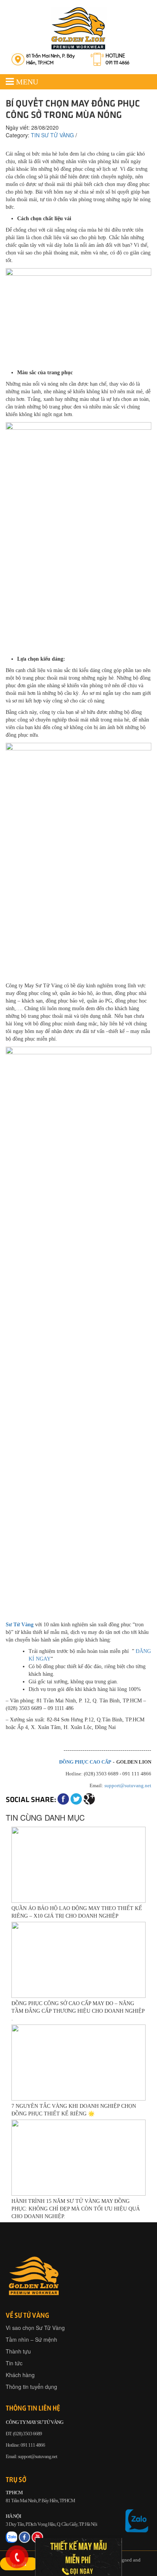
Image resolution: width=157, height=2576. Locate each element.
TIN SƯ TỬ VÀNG (52, 135)
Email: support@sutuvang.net (31, 2456)
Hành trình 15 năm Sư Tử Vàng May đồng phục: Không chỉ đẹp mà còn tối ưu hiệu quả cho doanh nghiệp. (76, 2209)
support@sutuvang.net (128, 1785)
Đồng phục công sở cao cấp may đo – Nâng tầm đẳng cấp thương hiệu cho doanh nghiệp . (78, 2011)
